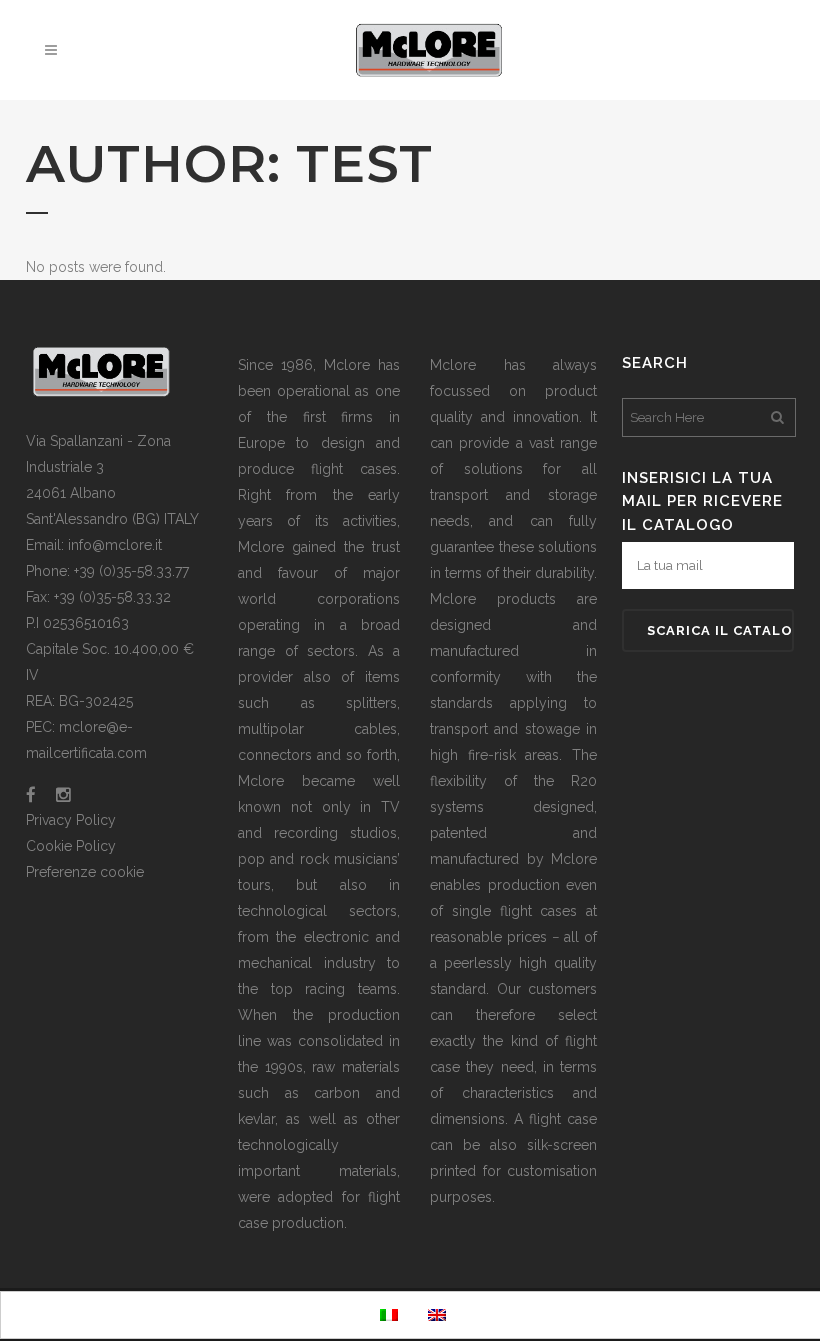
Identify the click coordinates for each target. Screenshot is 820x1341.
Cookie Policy (71, 846)
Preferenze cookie (85, 872)
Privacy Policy (71, 820)
